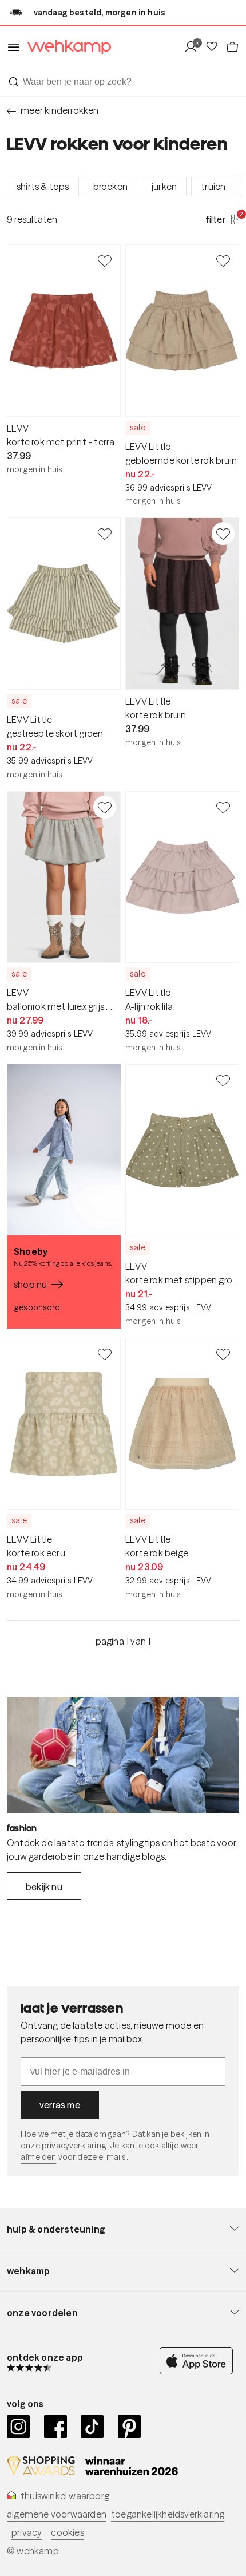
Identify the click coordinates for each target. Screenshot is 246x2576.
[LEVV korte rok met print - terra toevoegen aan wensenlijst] (105, 260)
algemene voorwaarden (57, 2514)
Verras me (60, 2105)
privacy (27, 2532)
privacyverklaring (74, 2146)
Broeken (110, 187)
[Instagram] (19, 2427)
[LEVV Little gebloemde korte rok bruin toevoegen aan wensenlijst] (223, 260)
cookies (67, 2532)
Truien (213, 187)
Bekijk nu (44, 1887)
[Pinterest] (130, 2427)
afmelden (38, 2157)
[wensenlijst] (215, 47)
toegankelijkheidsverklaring (168, 2514)
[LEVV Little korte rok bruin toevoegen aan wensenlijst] (223, 534)
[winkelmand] (232, 47)
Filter (223, 219)
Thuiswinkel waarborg (65, 2496)
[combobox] (123, 82)
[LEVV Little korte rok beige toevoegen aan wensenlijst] (223, 1354)
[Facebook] (56, 2427)
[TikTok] (92, 2427)
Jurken (164, 187)
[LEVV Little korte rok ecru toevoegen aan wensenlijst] (105, 1354)
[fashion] (123, 1755)
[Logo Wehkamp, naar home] (66, 47)
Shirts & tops (43, 187)
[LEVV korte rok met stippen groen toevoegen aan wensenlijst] (223, 1080)
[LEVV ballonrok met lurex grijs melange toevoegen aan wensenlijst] (105, 807)
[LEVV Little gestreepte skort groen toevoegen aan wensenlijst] (105, 534)
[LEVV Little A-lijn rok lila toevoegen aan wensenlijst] (223, 807)
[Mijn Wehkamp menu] (194, 47)
